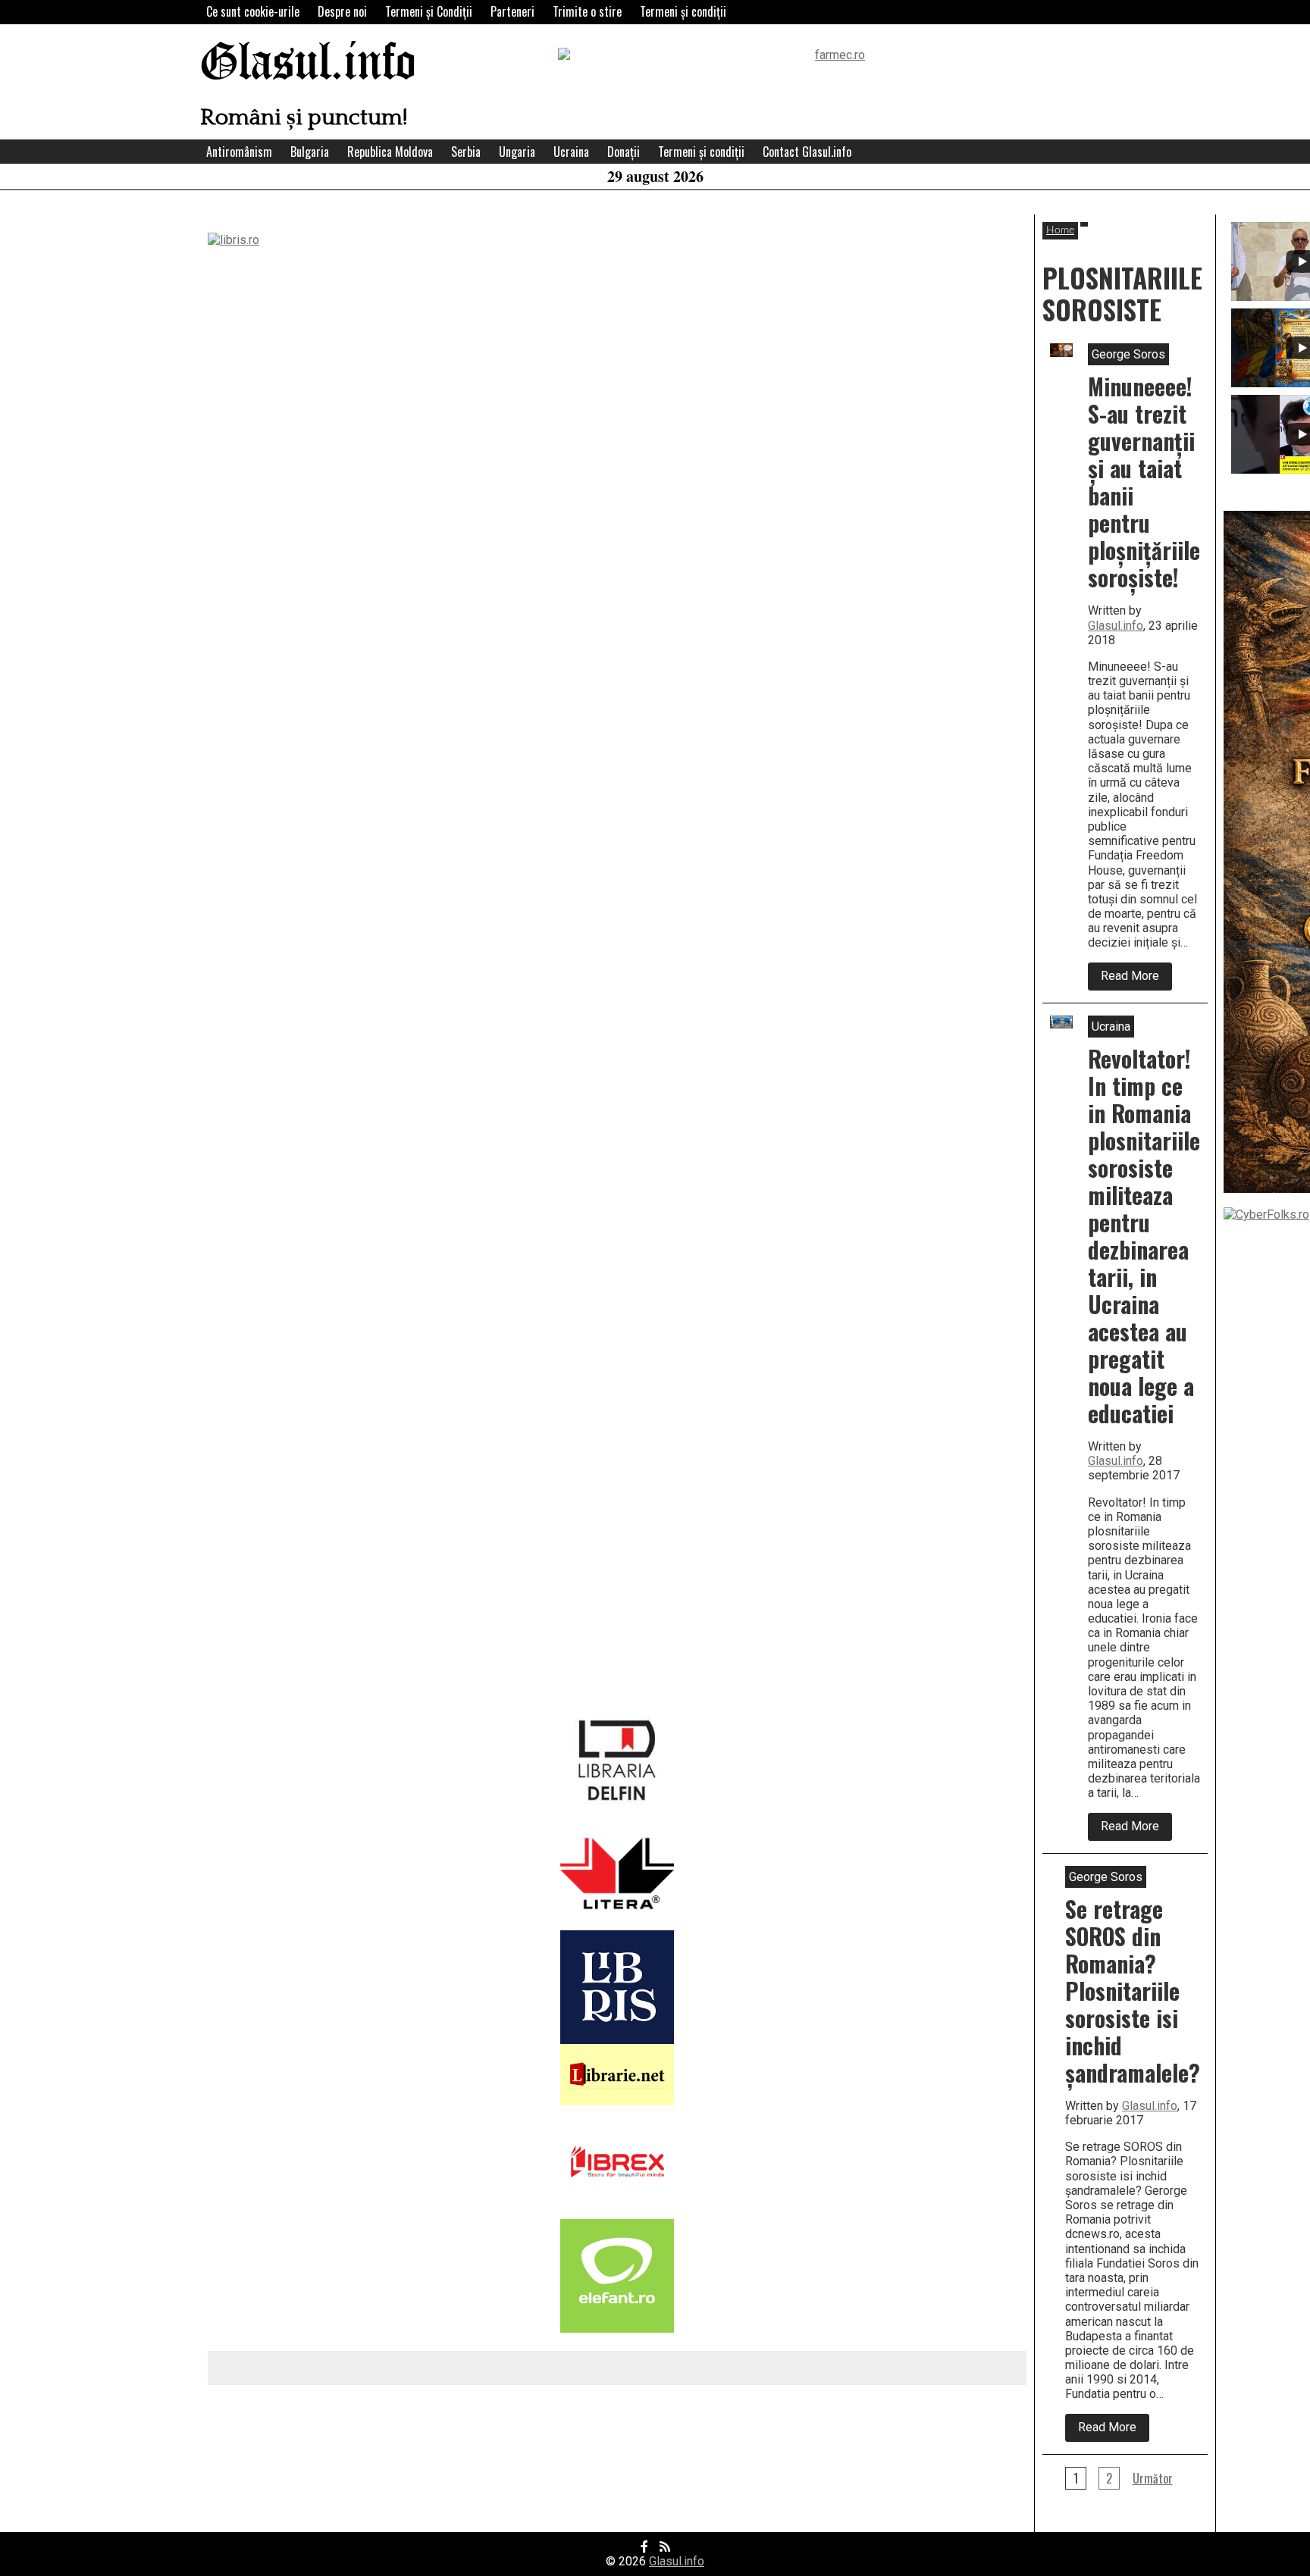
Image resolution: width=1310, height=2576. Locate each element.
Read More (1136, 979)
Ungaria (517, 152)
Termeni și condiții (683, 11)
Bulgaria (310, 152)
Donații (624, 152)
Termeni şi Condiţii (429, 11)
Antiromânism (239, 152)
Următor (1153, 2478)
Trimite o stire (587, 11)
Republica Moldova (390, 152)
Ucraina (571, 152)
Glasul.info (308, 64)
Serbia (466, 152)
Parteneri (512, 11)
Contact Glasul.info (807, 152)
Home (1060, 230)
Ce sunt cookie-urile (253, 11)
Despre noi (342, 11)
